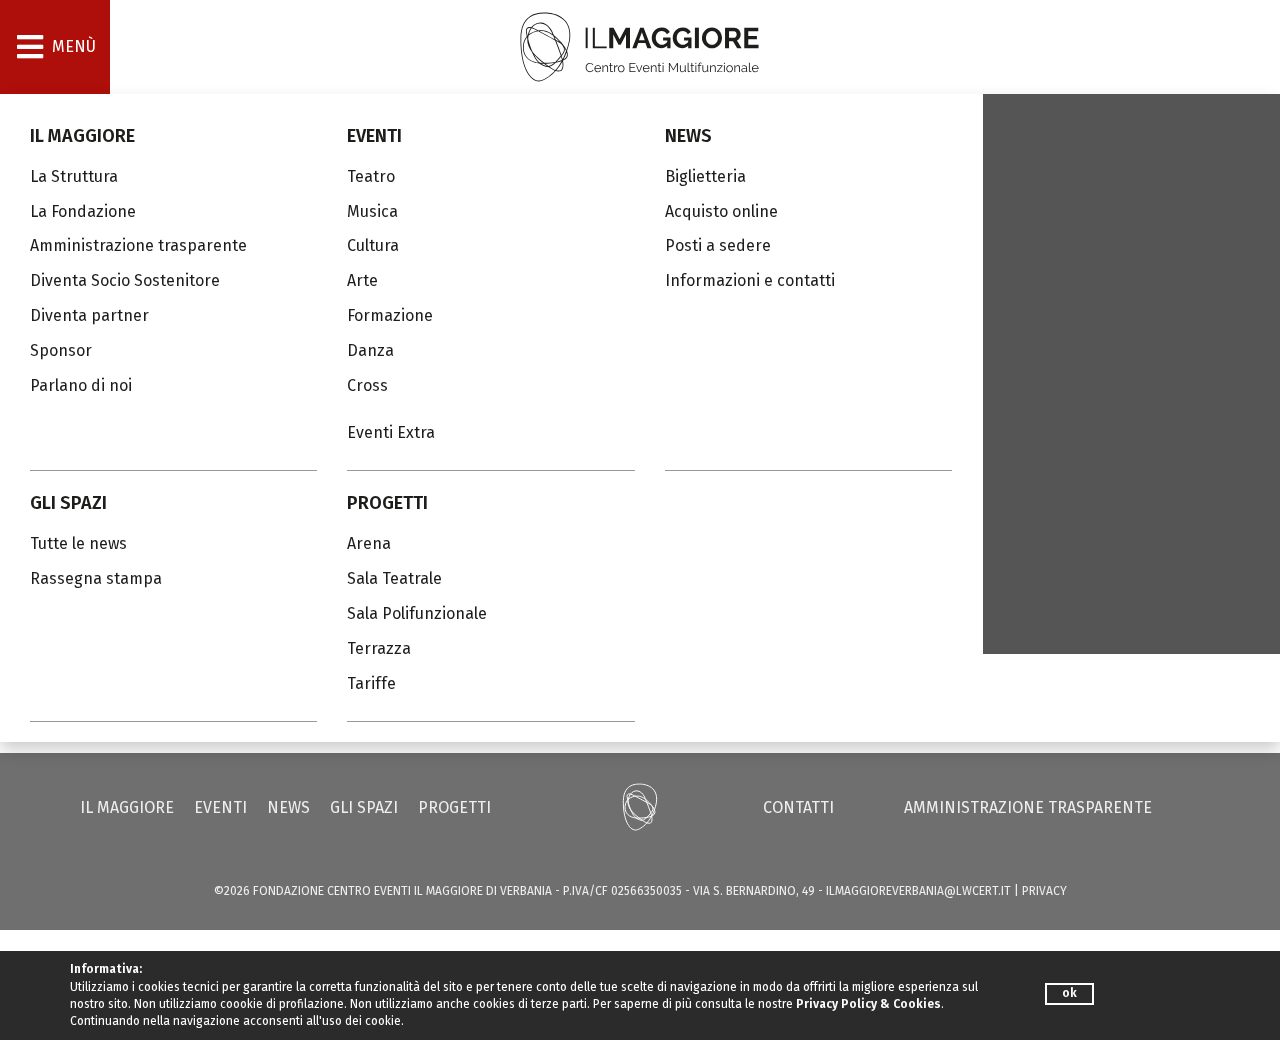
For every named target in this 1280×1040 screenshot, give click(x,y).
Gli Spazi (68, 503)
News (688, 136)
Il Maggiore (82, 136)
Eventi (374, 136)
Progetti (387, 503)
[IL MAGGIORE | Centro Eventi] (639, 45)
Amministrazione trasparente (1028, 807)
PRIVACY (1044, 891)
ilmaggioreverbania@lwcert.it (918, 891)
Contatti (798, 807)
